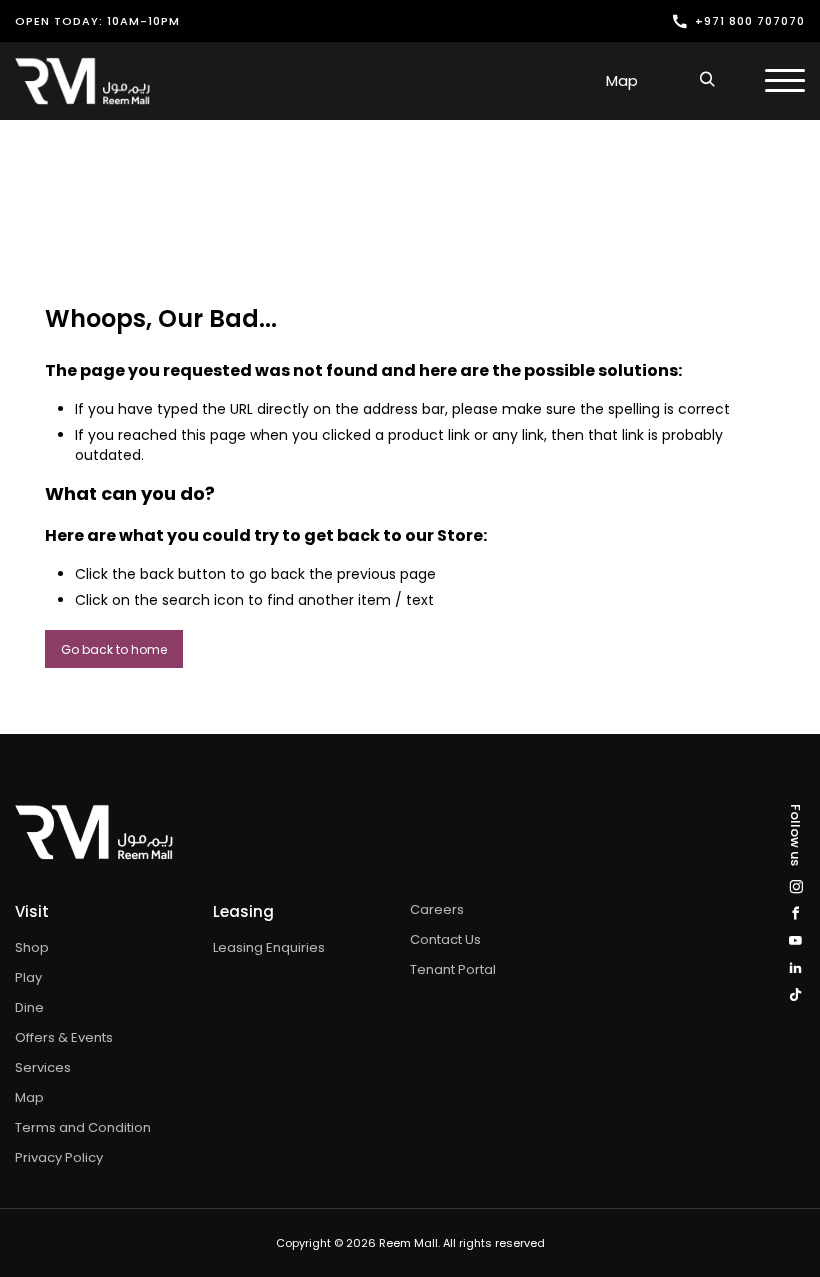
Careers (437, 909)
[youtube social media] (795, 940)
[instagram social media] (795, 886)
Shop (32, 947)
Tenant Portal (453, 969)
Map (622, 80)
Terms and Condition (83, 1127)
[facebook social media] (795, 913)
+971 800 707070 (750, 21)
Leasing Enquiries (269, 947)
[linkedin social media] (795, 967)
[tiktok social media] (795, 994)
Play (28, 977)
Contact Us (445, 939)
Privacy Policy (59, 1157)
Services (43, 1067)
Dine (29, 1007)
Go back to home (114, 649)
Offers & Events (64, 1037)
